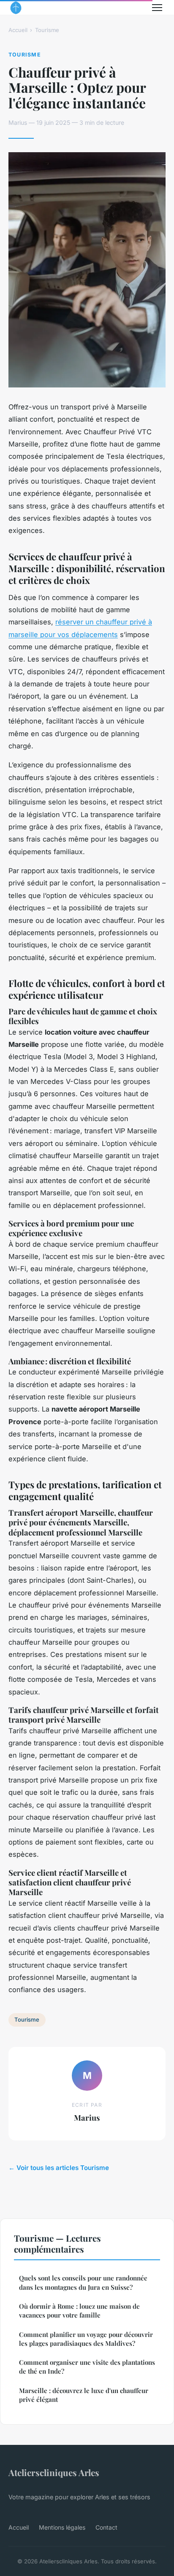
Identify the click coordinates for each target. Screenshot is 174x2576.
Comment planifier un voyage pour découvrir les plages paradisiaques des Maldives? (86, 2339)
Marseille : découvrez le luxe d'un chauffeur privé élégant (84, 2395)
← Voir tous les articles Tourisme (59, 2168)
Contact (106, 2527)
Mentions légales (62, 2527)
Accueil (18, 30)
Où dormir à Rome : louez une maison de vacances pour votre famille (79, 2311)
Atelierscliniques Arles (54, 2472)
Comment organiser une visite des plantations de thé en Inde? (87, 2367)
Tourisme (47, 30)
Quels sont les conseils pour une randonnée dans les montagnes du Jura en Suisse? (83, 2282)
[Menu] (157, 8)
